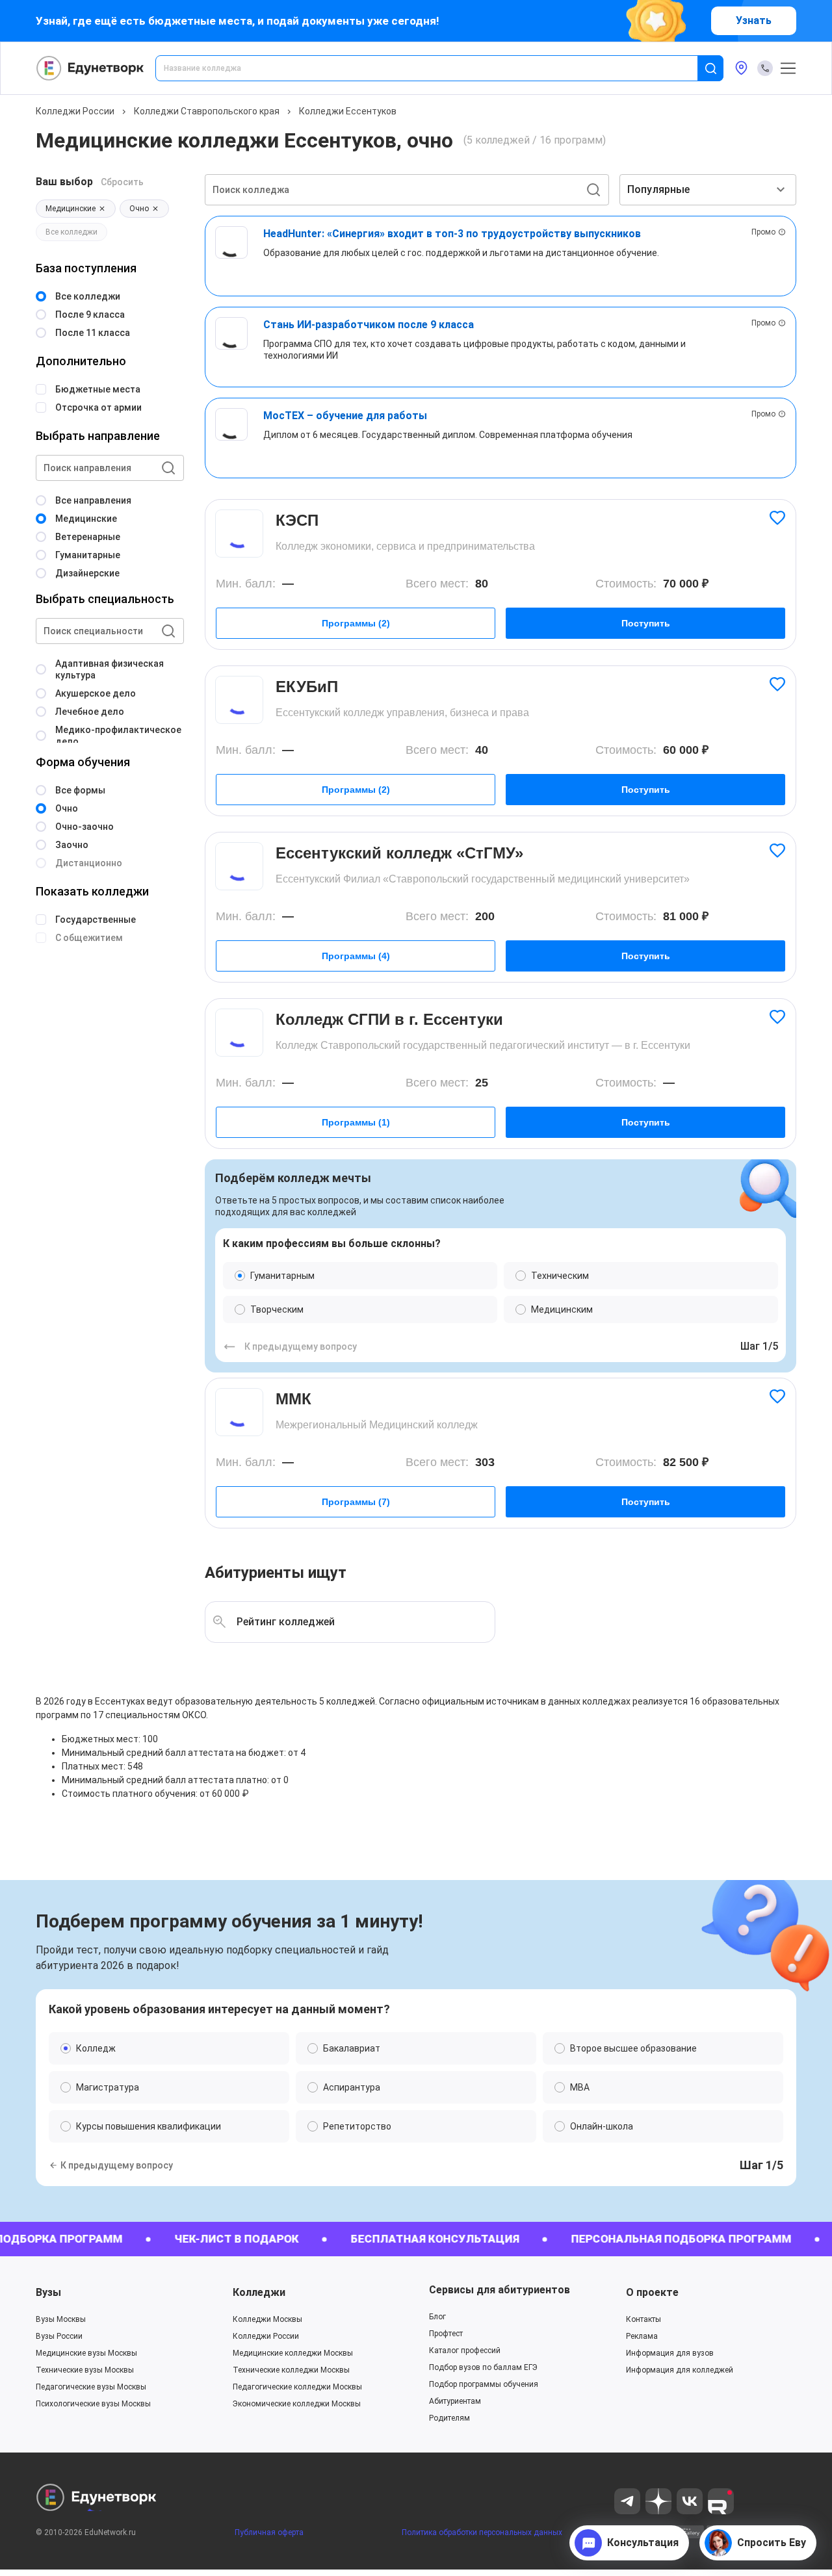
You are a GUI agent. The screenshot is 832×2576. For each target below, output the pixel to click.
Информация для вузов (670, 2353)
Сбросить (122, 182)
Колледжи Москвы (267, 2319)
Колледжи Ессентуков (348, 111)
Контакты (643, 2319)
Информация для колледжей (680, 2370)
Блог (437, 2317)
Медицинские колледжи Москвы (293, 2353)
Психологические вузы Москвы (93, 2404)
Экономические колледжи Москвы (297, 2404)
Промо (763, 232)
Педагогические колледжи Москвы (297, 2387)
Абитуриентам (455, 2401)
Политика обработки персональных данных (482, 2532)
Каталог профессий (465, 2351)
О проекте (652, 2292)
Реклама (642, 2336)
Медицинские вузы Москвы (86, 2353)
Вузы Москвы (61, 2319)
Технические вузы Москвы (85, 2370)
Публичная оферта (269, 2532)
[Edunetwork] (90, 68)
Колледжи (259, 2292)
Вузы (48, 2292)
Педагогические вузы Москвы (91, 2387)
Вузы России (59, 2336)
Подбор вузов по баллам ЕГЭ (483, 2367)
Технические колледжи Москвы (291, 2370)
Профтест (446, 2334)
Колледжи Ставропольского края (207, 111)
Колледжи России (75, 111)
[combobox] (435, 68)
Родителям (449, 2418)
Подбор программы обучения (484, 2384)
